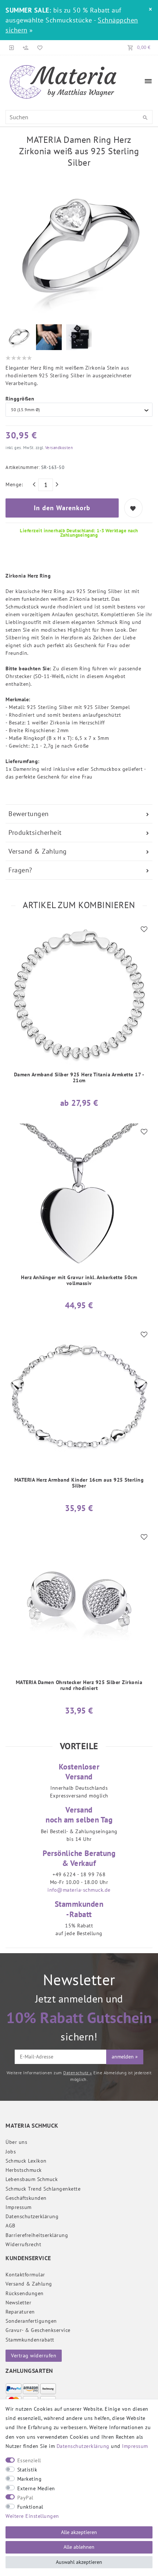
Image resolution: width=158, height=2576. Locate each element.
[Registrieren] (26, 47)
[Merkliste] (39, 47)
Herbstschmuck (24, 2170)
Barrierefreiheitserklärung (37, 2235)
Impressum (19, 2207)
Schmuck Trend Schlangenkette (43, 2189)
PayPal (25, 2498)
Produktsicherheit (35, 832)
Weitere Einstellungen (32, 2516)
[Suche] (145, 118)
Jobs (11, 2152)
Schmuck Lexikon (26, 2161)
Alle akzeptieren (79, 2532)
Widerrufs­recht (23, 2244)
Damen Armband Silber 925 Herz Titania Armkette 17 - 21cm (79, 1078)
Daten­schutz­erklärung (32, 2216)
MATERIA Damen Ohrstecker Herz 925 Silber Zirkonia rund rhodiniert (79, 1685)
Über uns (16, 2142)
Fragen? (20, 870)
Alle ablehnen (79, 2547)
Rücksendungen (25, 2293)
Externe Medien (36, 2488)
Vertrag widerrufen (34, 2356)
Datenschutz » (78, 2073)
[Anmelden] (12, 47)
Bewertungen (29, 814)
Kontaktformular (25, 2275)
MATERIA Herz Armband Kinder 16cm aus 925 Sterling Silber (79, 1483)
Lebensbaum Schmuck (32, 2179)
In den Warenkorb (62, 508)
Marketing (30, 2479)
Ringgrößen (20, 399)
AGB (10, 2226)
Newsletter (18, 2302)
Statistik (27, 2470)
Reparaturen (20, 2312)
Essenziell (29, 2460)
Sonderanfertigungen (31, 2321)
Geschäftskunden (26, 2198)
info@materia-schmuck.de (79, 1890)
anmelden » (125, 2057)
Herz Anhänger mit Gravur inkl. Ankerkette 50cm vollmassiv (79, 1280)
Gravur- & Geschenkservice (38, 2330)
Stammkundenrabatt (30, 2340)
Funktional (30, 2507)
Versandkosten (58, 448)
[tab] (79, 814)
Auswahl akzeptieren (79, 2562)
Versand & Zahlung (38, 851)
